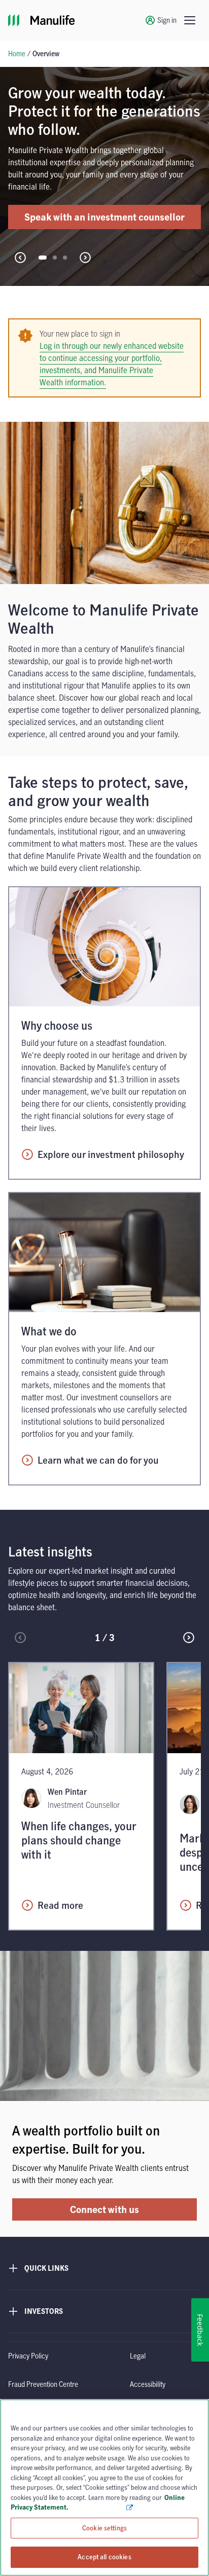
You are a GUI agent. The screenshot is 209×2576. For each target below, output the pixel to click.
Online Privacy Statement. (98, 2502)
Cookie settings (104, 2528)
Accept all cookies (104, 2557)
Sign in (167, 20)
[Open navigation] (190, 20)
